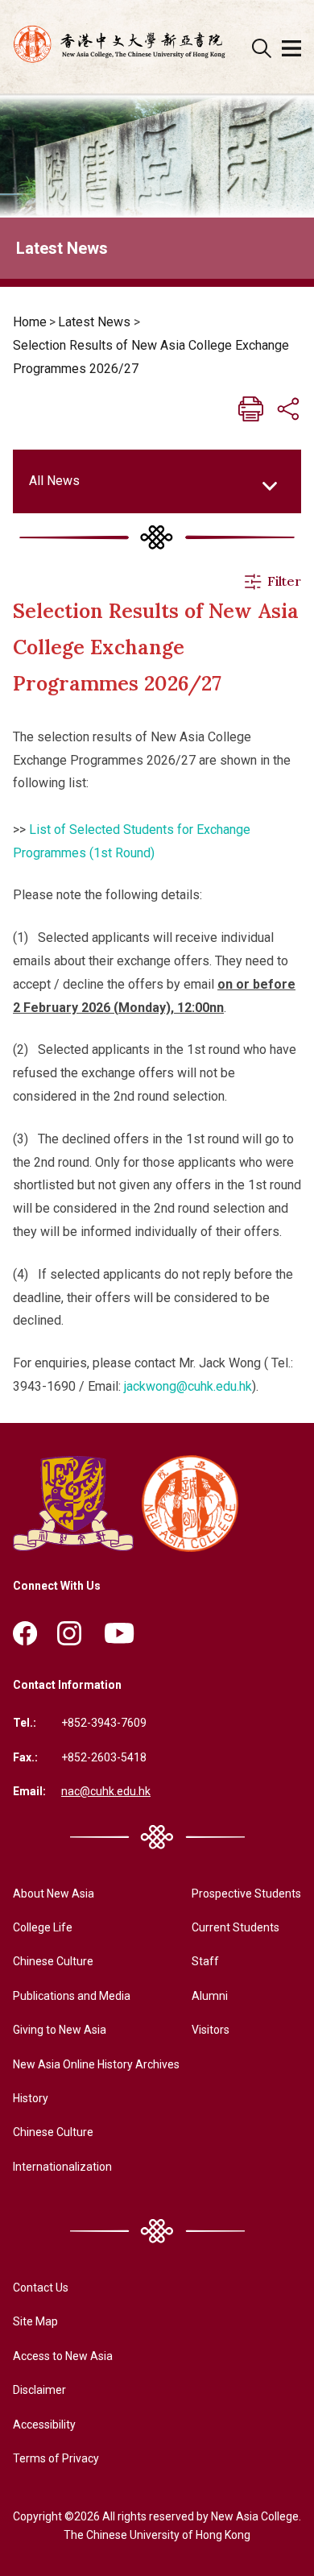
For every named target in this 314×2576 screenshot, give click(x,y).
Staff (205, 1961)
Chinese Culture (53, 1961)
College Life (43, 1927)
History (31, 2098)
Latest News (94, 322)
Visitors (211, 2030)
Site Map (35, 2321)
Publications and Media (72, 1996)
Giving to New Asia (60, 2030)
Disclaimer (39, 2390)
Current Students (235, 1927)
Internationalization (62, 2167)
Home (30, 322)
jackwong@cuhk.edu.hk (188, 1386)
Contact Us (41, 2288)
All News (54, 481)
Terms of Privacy (56, 2458)
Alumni (210, 1996)
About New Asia (54, 1894)
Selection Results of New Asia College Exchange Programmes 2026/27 (151, 357)
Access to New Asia (63, 2356)
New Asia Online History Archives (96, 2064)
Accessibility (44, 2425)
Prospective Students (246, 1894)
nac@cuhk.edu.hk (106, 1791)
